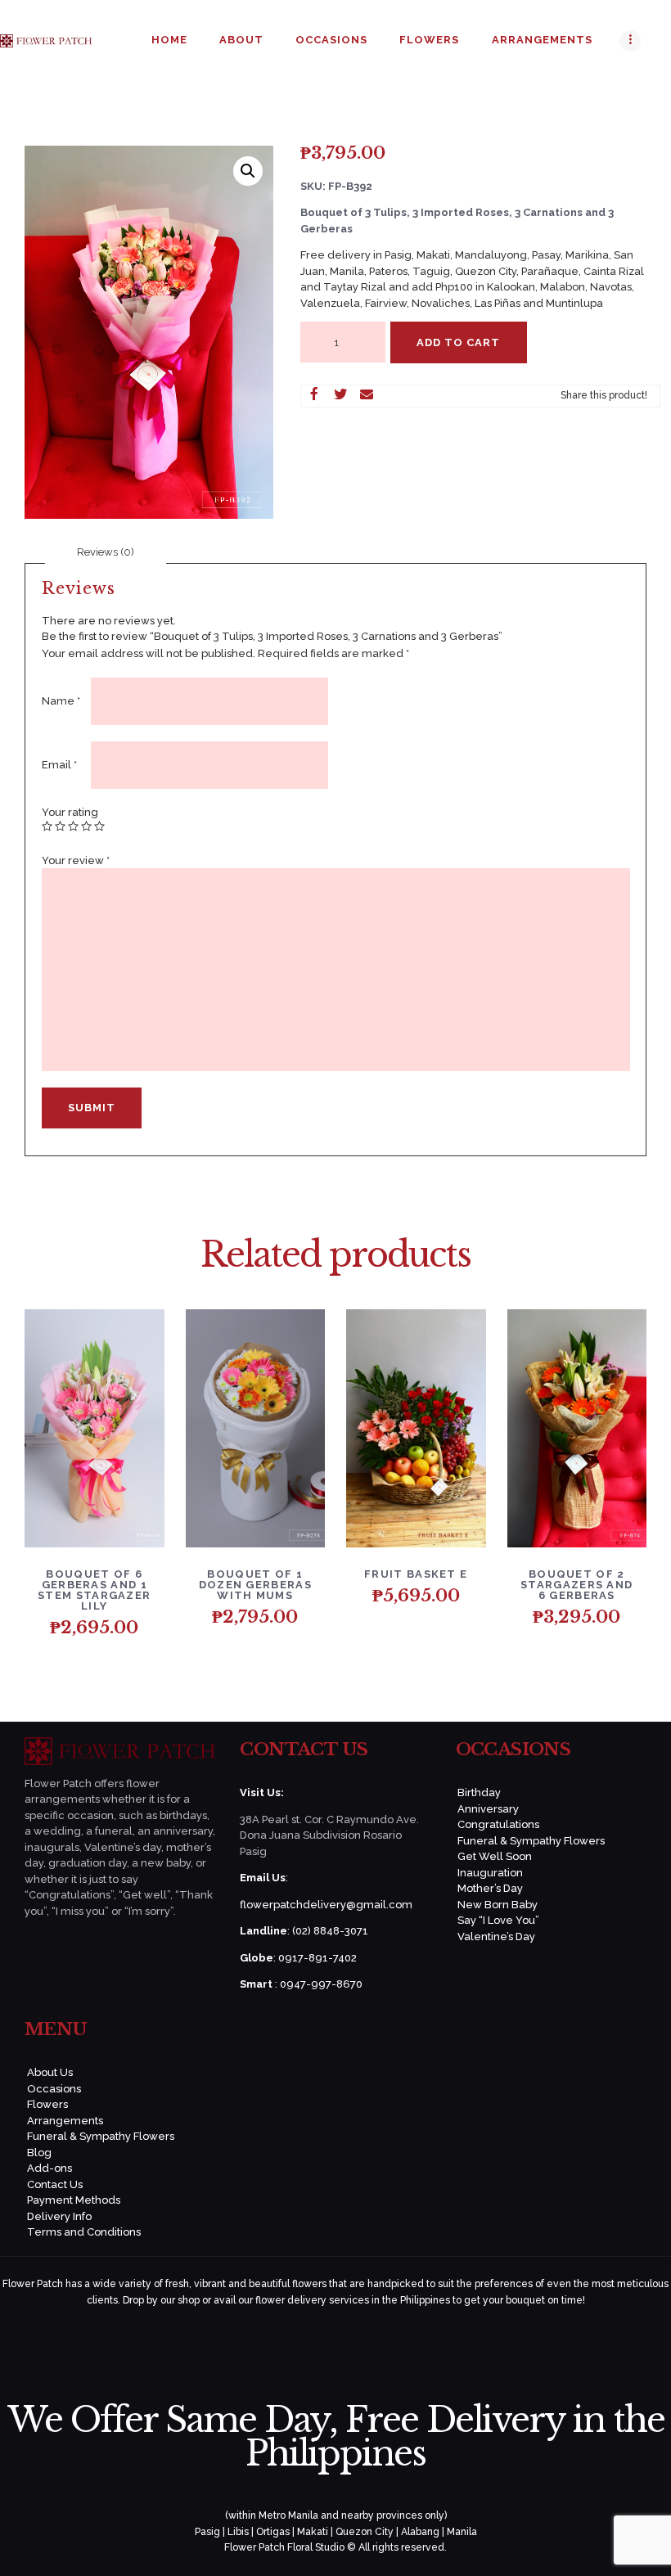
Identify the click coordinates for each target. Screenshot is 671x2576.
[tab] (106, 552)
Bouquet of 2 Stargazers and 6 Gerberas (576, 1585)
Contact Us (55, 2184)
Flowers (47, 2104)
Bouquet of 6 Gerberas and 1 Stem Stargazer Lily (94, 1590)
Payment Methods (74, 2200)
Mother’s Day (490, 1888)
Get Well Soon (495, 1856)
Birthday (479, 1792)
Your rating (70, 812)
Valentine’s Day (496, 1937)
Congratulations (498, 1824)
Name (61, 701)
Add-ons (50, 2168)
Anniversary (488, 1809)
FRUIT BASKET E (416, 1574)
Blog (39, 2153)
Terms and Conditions (84, 2232)
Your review (76, 860)
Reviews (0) (106, 552)
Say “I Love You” (498, 1920)
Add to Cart (458, 342)
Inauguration (490, 1873)
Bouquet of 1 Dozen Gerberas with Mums (255, 1585)
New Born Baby (498, 1905)
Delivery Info (59, 2216)
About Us (50, 2072)
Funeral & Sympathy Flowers (531, 1841)
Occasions (54, 2089)
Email (59, 765)
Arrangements (65, 2121)
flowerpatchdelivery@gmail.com (326, 1905)
